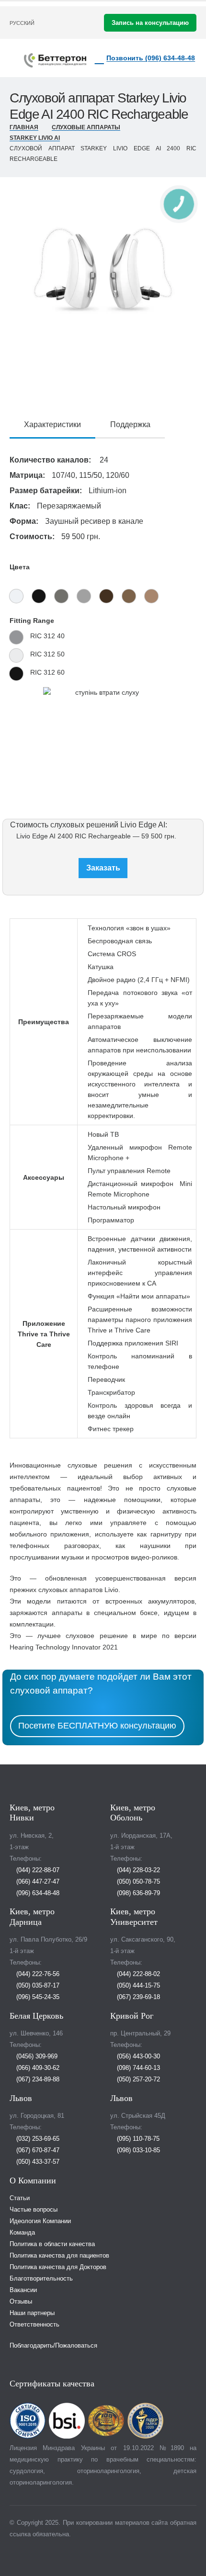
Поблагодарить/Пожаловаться (53, 2346)
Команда (22, 2233)
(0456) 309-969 (36, 2056)
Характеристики (52, 424)
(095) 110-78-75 (137, 2139)
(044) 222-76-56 (37, 1974)
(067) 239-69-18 (137, 1997)
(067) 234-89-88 (37, 2079)
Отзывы (21, 2302)
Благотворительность (41, 2279)
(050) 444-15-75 (137, 1986)
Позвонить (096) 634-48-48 (151, 58)
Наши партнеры (32, 2313)
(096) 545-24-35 (37, 1997)
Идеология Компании (40, 2221)
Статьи (20, 2198)
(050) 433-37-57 (37, 2162)
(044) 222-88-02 (137, 1974)
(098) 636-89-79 (137, 1893)
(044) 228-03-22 (137, 1870)
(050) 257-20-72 (137, 2079)
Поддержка (130, 424)
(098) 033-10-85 (137, 2150)
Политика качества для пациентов (59, 2256)
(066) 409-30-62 (37, 2068)
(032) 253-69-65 (37, 2139)
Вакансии (23, 2290)
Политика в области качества (52, 2244)
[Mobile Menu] (17, 58)
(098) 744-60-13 (137, 2068)
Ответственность (34, 2325)
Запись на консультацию (150, 23)
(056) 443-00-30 (137, 2056)
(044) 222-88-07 (37, 1870)
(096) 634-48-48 (37, 1893)
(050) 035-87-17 (37, 1986)
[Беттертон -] (55, 60)
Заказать (103, 868)
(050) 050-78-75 (137, 1882)
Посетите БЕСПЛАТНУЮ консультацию (97, 1726)
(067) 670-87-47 (37, 2150)
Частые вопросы (34, 2210)
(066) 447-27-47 (37, 1882)
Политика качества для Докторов (58, 2267)
